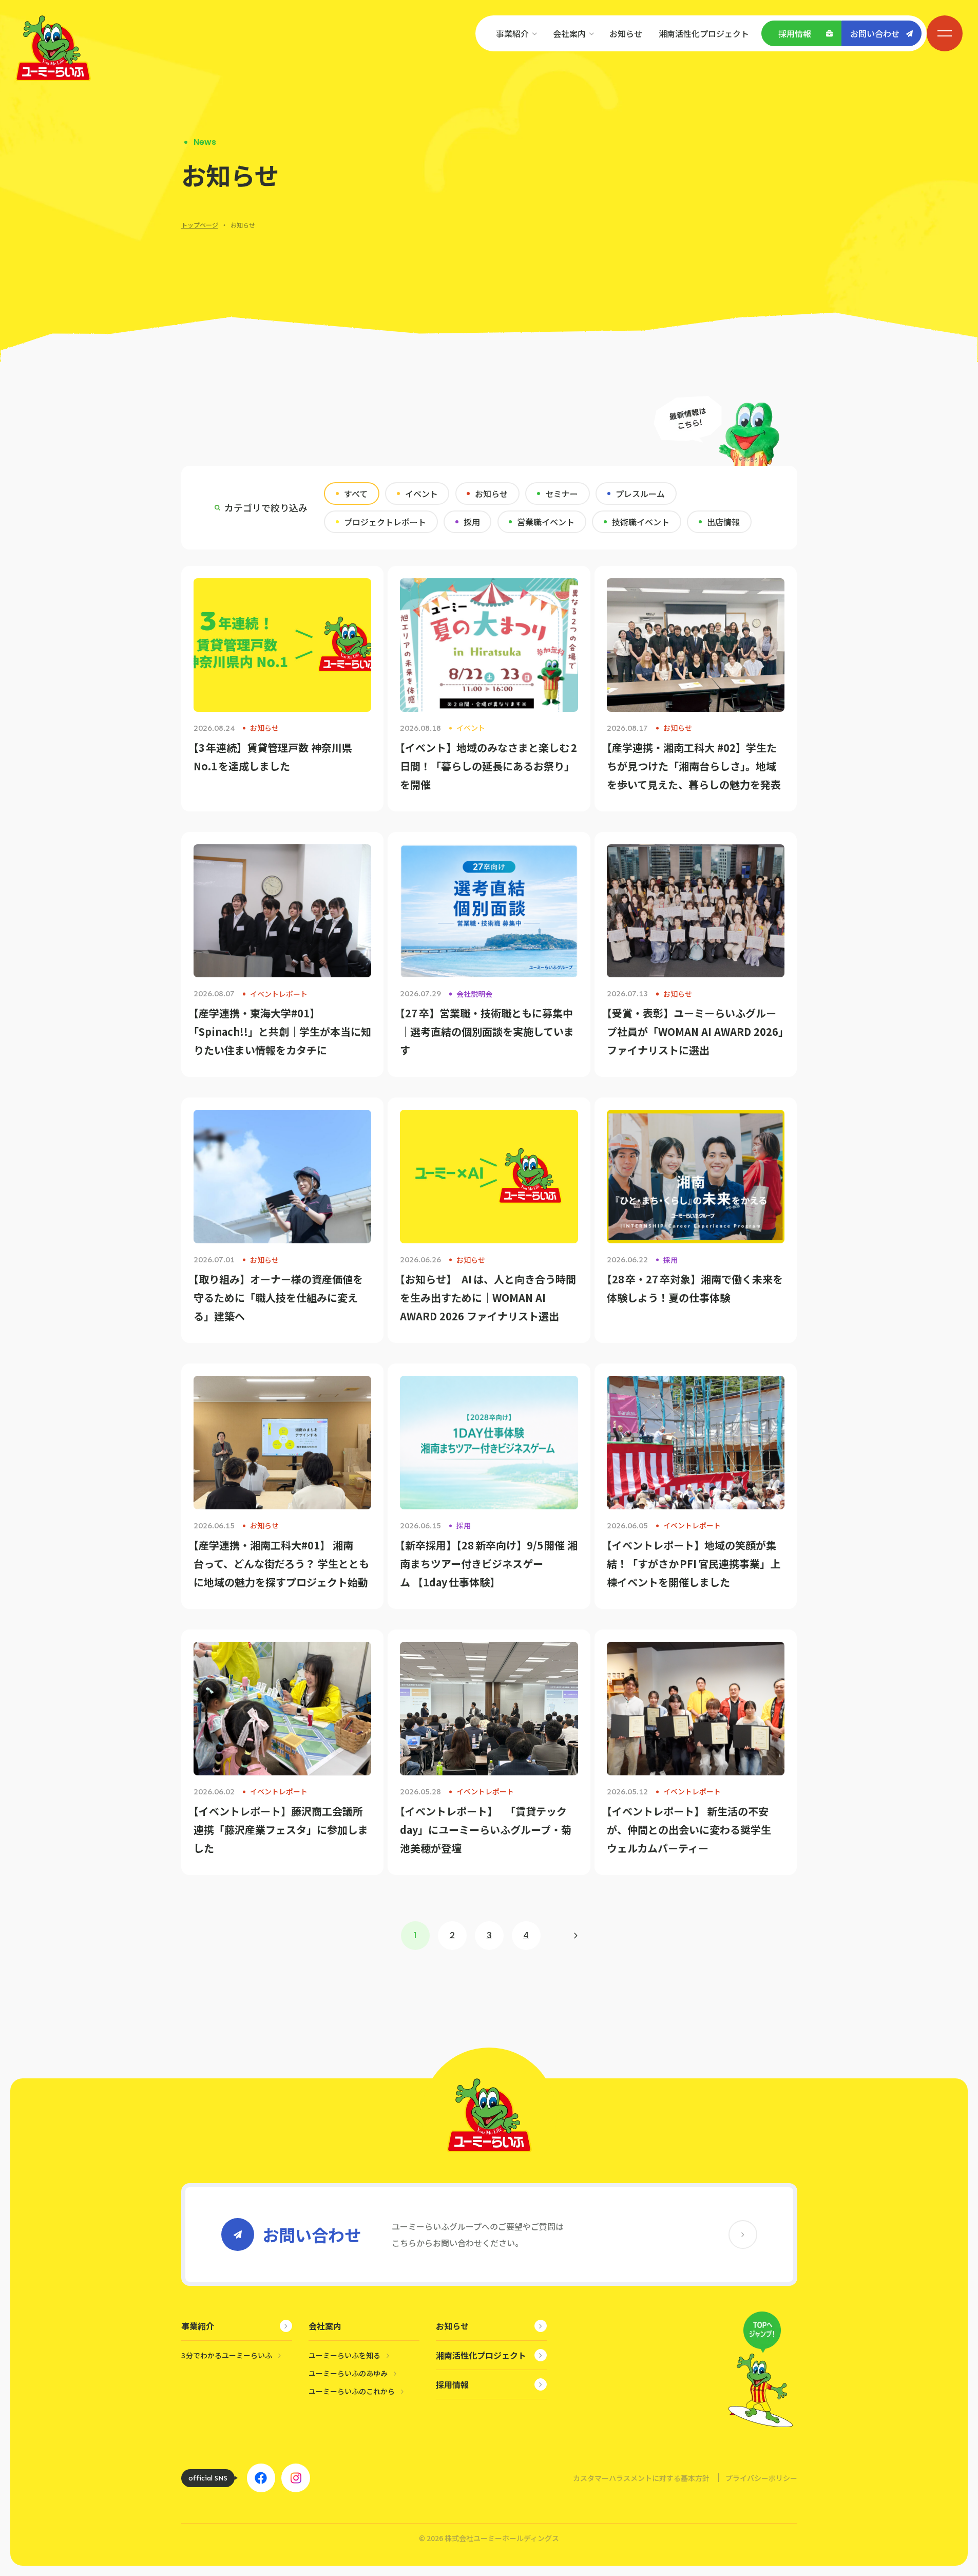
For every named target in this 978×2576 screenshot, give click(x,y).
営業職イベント (546, 522)
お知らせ (491, 494)
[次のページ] (576, 1936)
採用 (472, 522)
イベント (421, 494)
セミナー (562, 494)
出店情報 (723, 522)
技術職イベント (641, 522)
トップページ (200, 225)
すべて (356, 494)
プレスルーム (640, 494)
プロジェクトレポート (385, 522)
